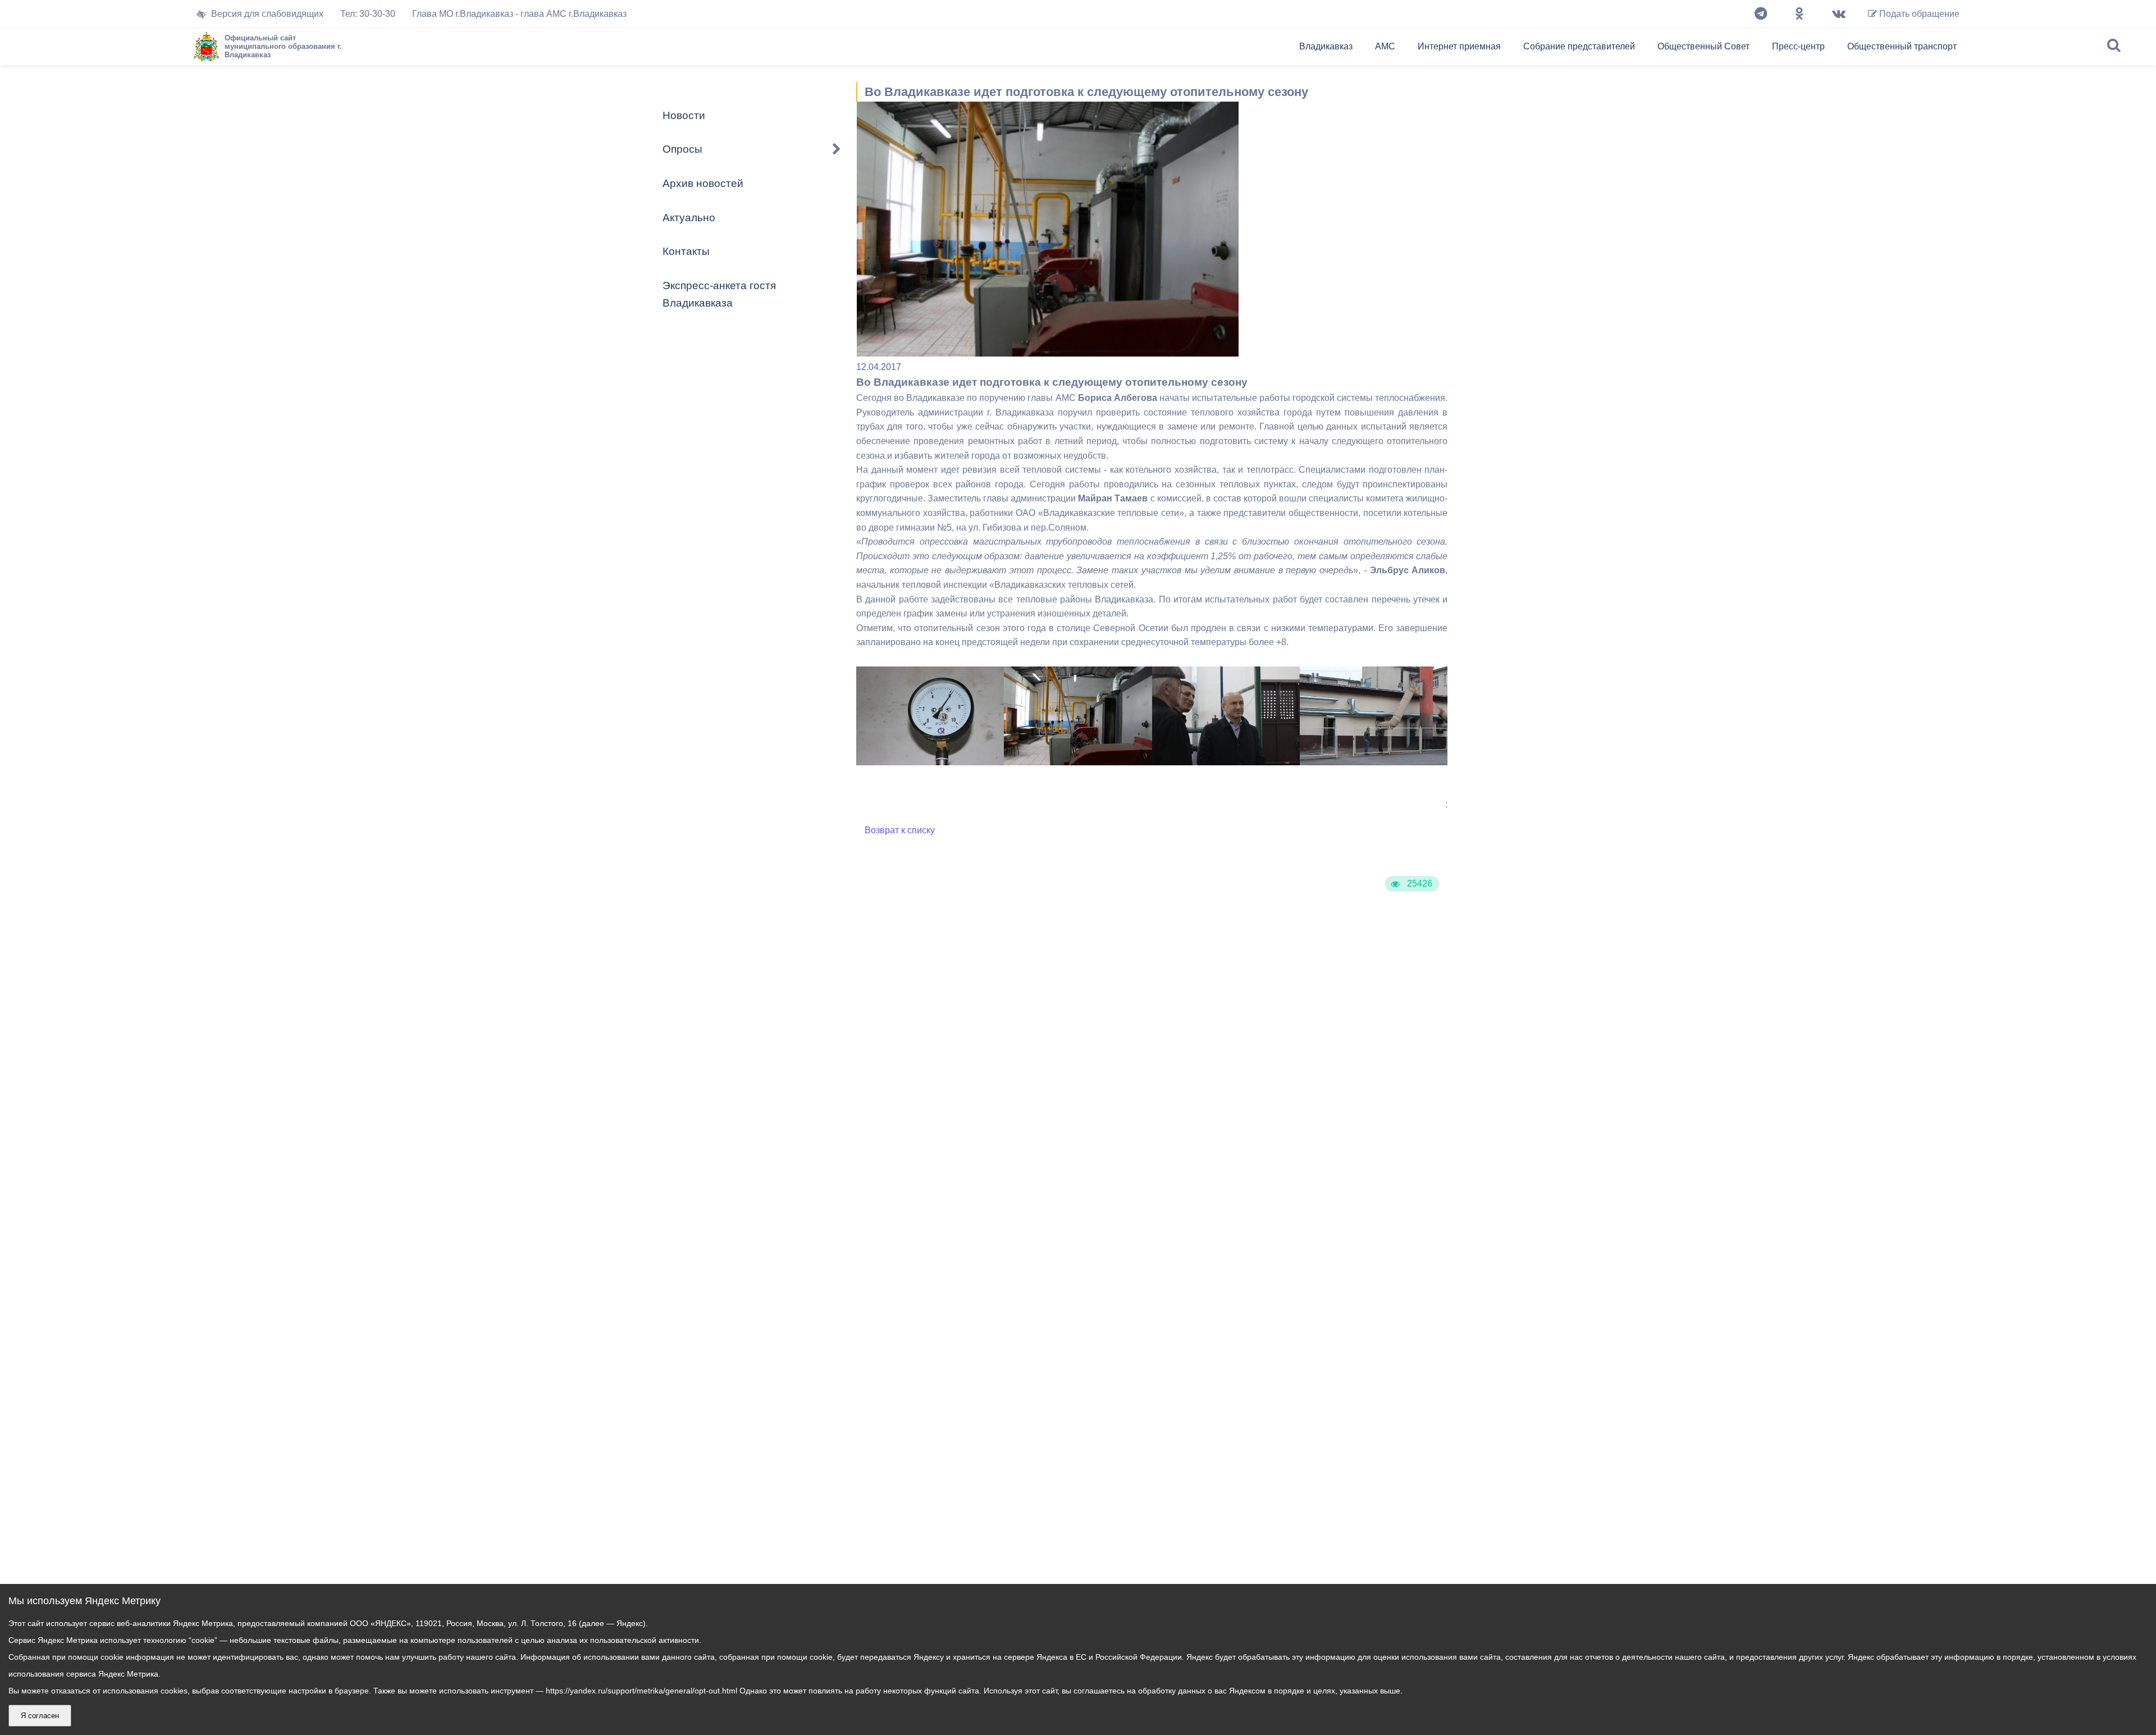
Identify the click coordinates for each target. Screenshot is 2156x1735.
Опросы (682, 149)
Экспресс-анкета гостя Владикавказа (719, 294)
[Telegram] (1761, 14)
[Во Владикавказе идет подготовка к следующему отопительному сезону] (930, 762)
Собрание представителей (1579, 46)
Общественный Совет (1703, 46)
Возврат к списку (900, 830)
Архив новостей (703, 183)
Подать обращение (1918, 14)
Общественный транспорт (1902, 46)
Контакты (686, 251)
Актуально (689, 218)
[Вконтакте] (1839, 14)
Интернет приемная (1459, 46)
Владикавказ (1326, 46)
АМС (1385, 46)
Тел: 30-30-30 (368, 14)
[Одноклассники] (1799, 14)
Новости (684, 115)
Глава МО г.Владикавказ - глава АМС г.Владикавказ (519, 14)
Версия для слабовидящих (267, 14)
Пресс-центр (1798, 46)
